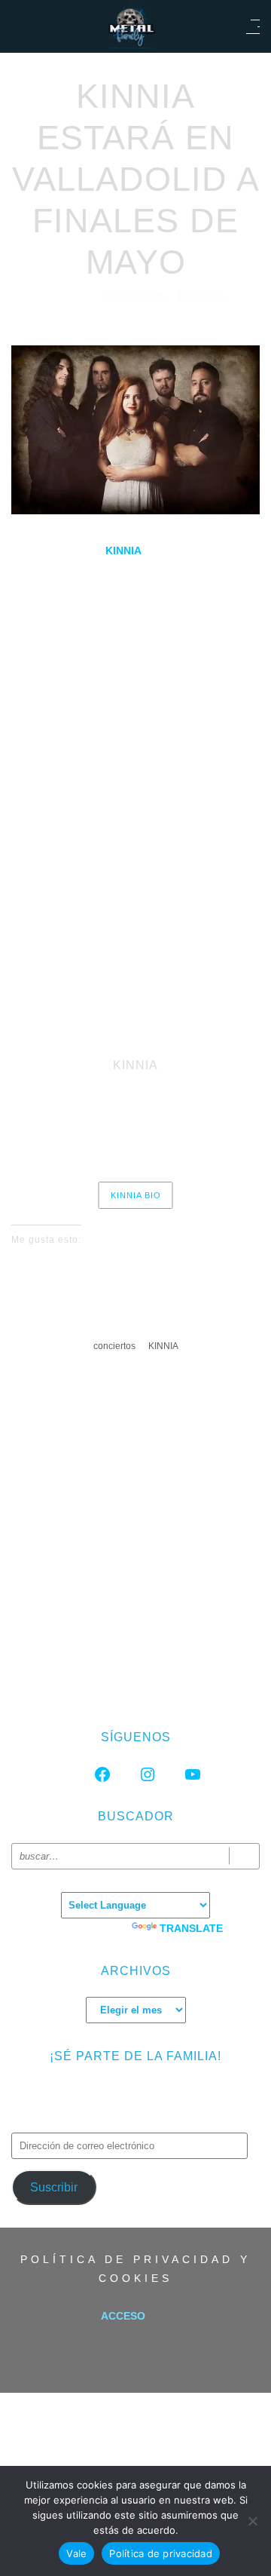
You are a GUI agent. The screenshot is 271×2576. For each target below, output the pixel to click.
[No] (252, 2521)
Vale (76, 2553)
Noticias (202, 296)
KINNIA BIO (136, 1195)
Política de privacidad (161, 2553)
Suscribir (54, 2187)
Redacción (135, 296)
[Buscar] (244, 1856)
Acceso (123, 2316)
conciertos (114, 1346)
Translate (191, 1928)
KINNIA (163, 1346)
